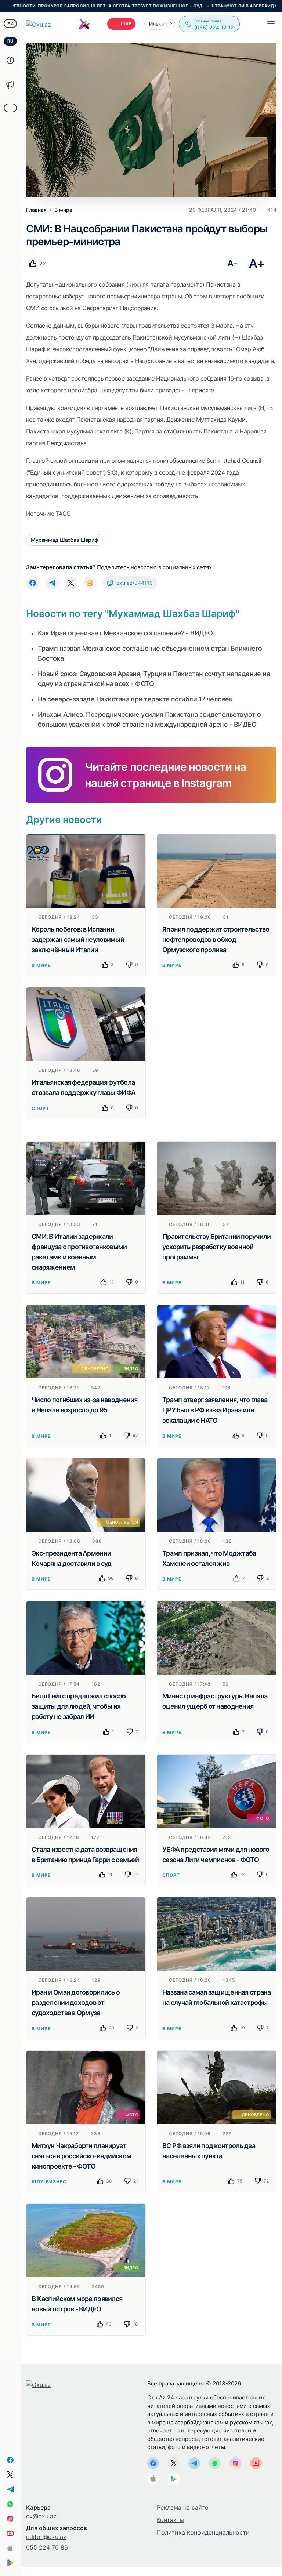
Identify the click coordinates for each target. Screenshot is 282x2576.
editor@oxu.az (46, 2537)
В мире (41, 965)
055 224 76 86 (47, 2547)
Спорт (40, 1108)
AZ (10, 23)
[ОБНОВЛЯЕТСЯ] (86, 1494)
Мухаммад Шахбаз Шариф (64, 540)
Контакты (171, 2520)
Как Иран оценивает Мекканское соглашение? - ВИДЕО (125, 633)
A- (232, 263)
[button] (171, 24)
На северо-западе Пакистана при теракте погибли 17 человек (135, 699)
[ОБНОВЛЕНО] (217, 2087)
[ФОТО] (217, 1790)
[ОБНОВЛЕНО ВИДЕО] (86, 1341)
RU (10, 41)
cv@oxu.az (41, 2516)
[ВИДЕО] (86, 2240)
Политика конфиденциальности (203, 2532)
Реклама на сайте (182, 2507)
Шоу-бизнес (49, 2182)
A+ (257, 263)
